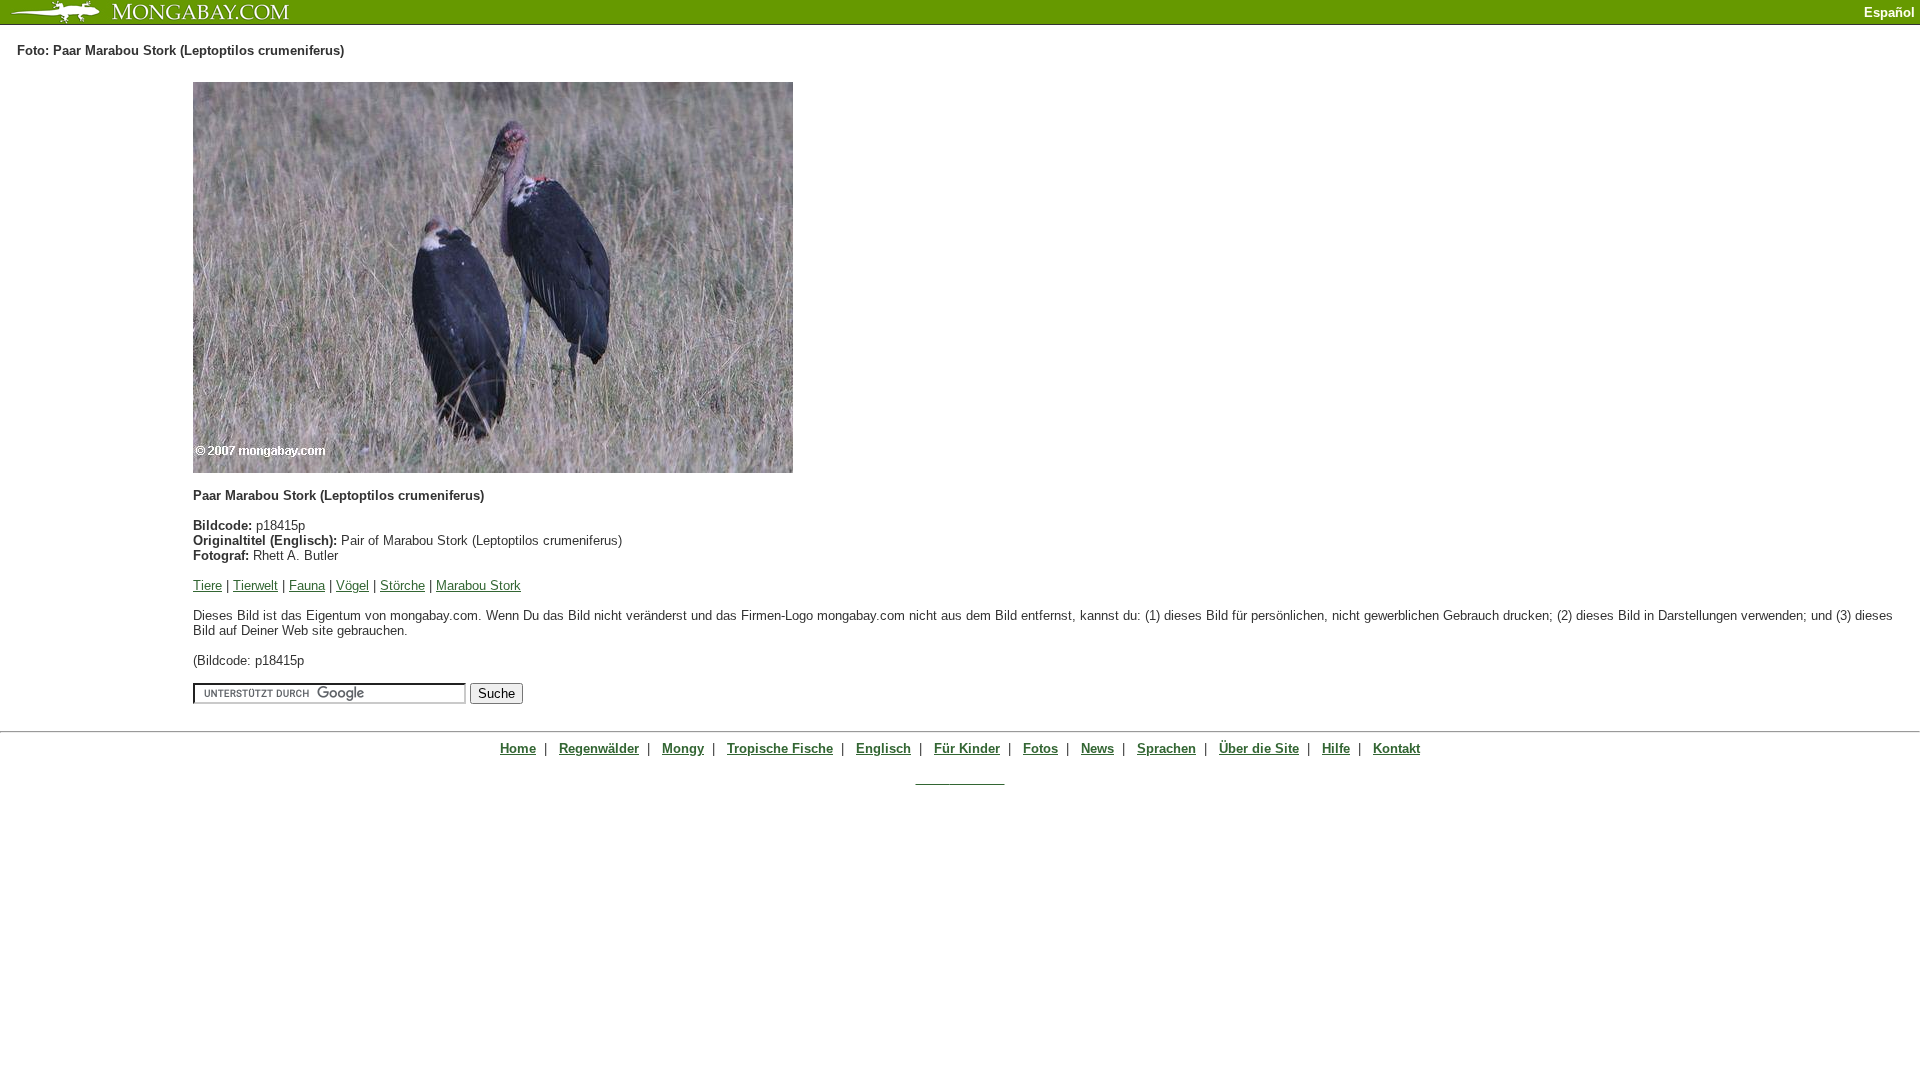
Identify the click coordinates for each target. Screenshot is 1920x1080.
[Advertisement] (1686, 32)
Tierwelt (255, 585)
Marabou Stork (478, 585)
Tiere (207, 585)
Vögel (352, 585)
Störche (402, 585)
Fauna (307, 585)
